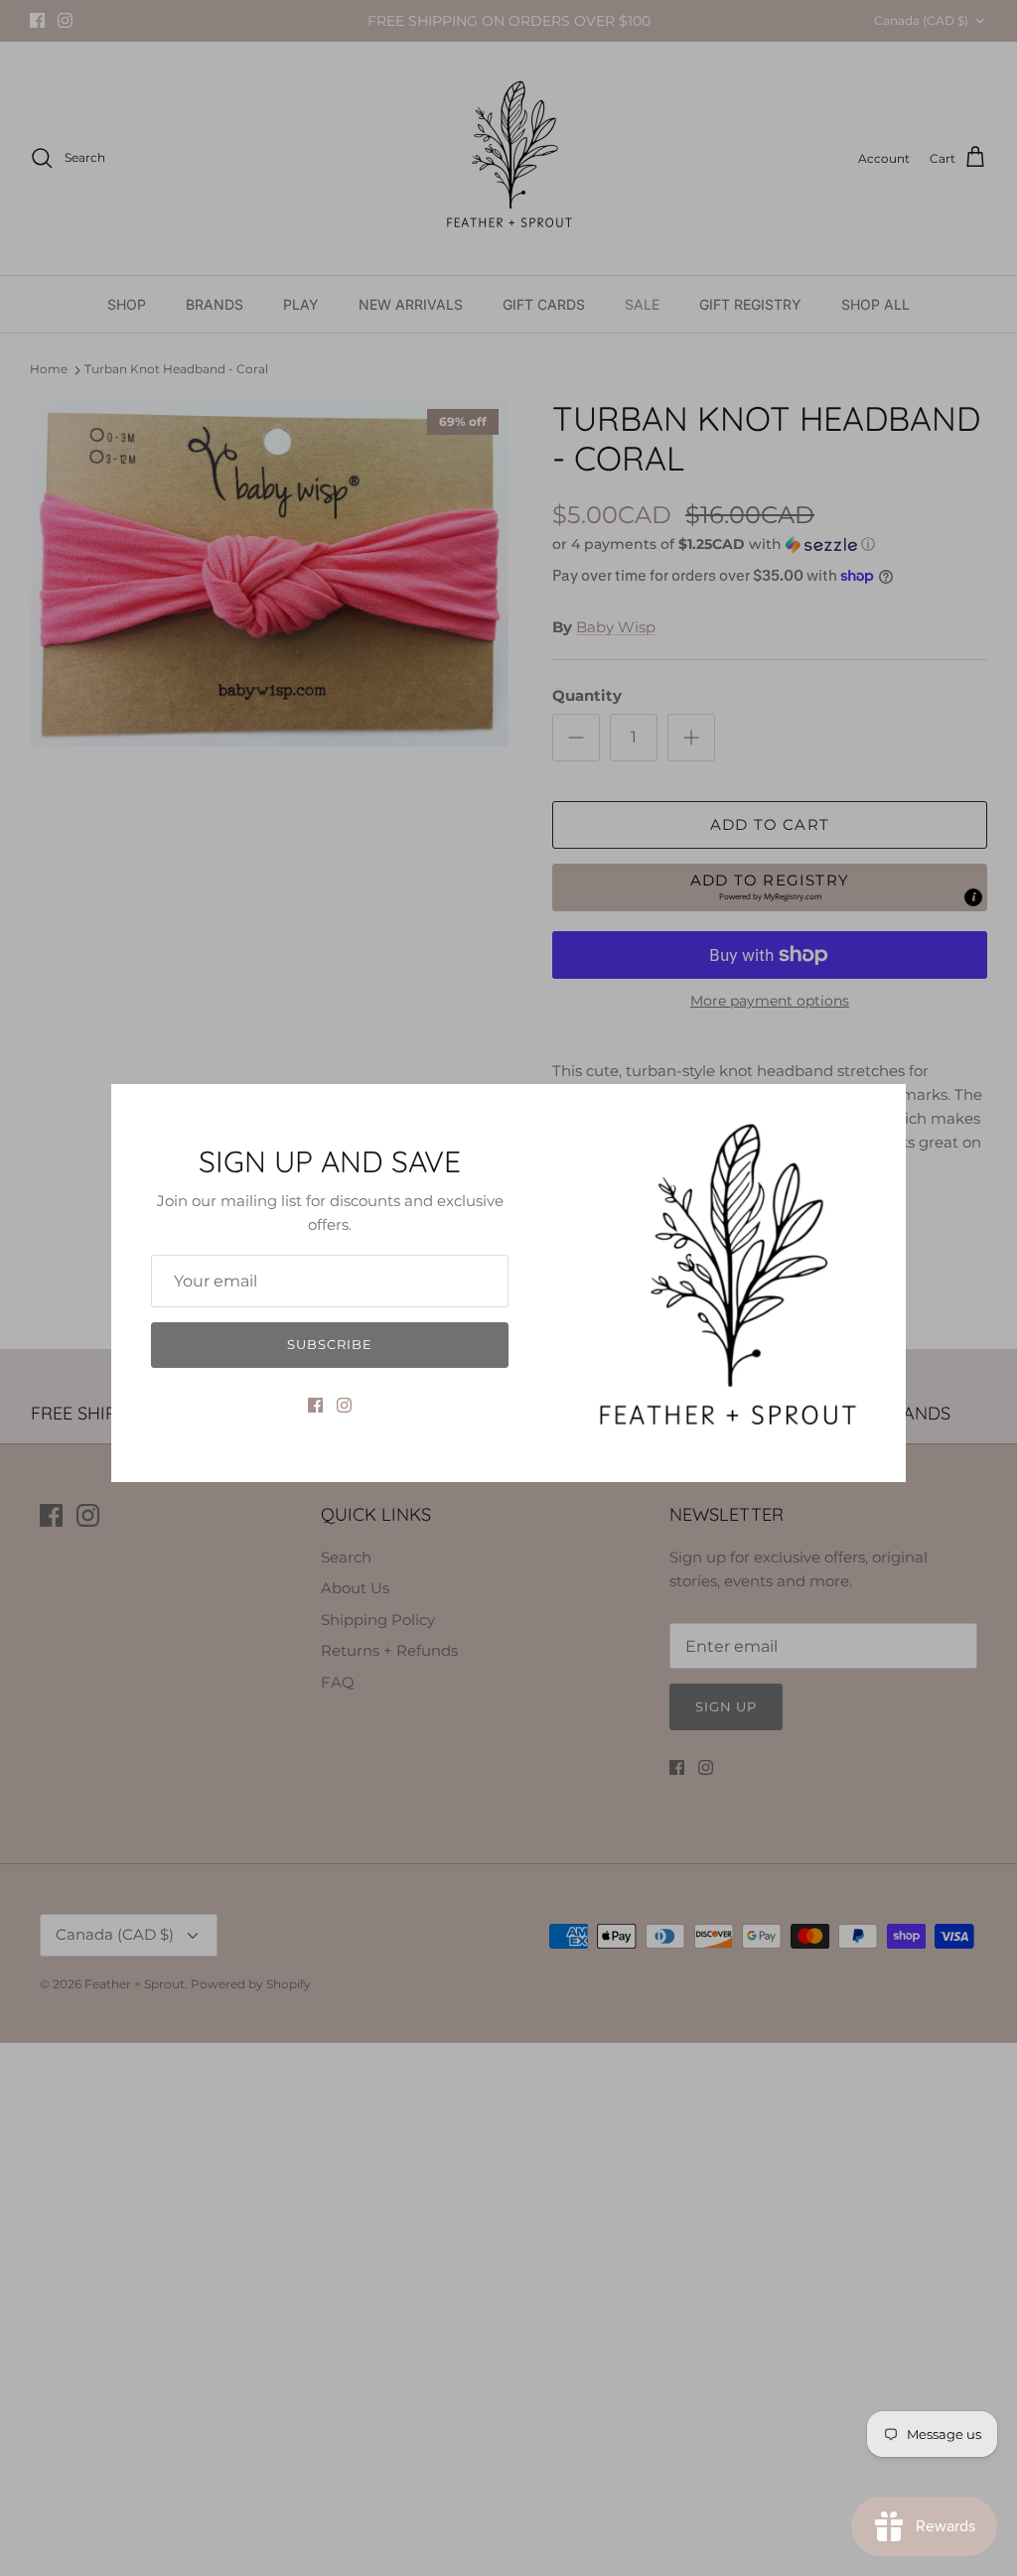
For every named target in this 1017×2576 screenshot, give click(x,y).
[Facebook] (315, 1405)
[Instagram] (344, 1405)
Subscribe (330, 1344)
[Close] (881, 1109)
